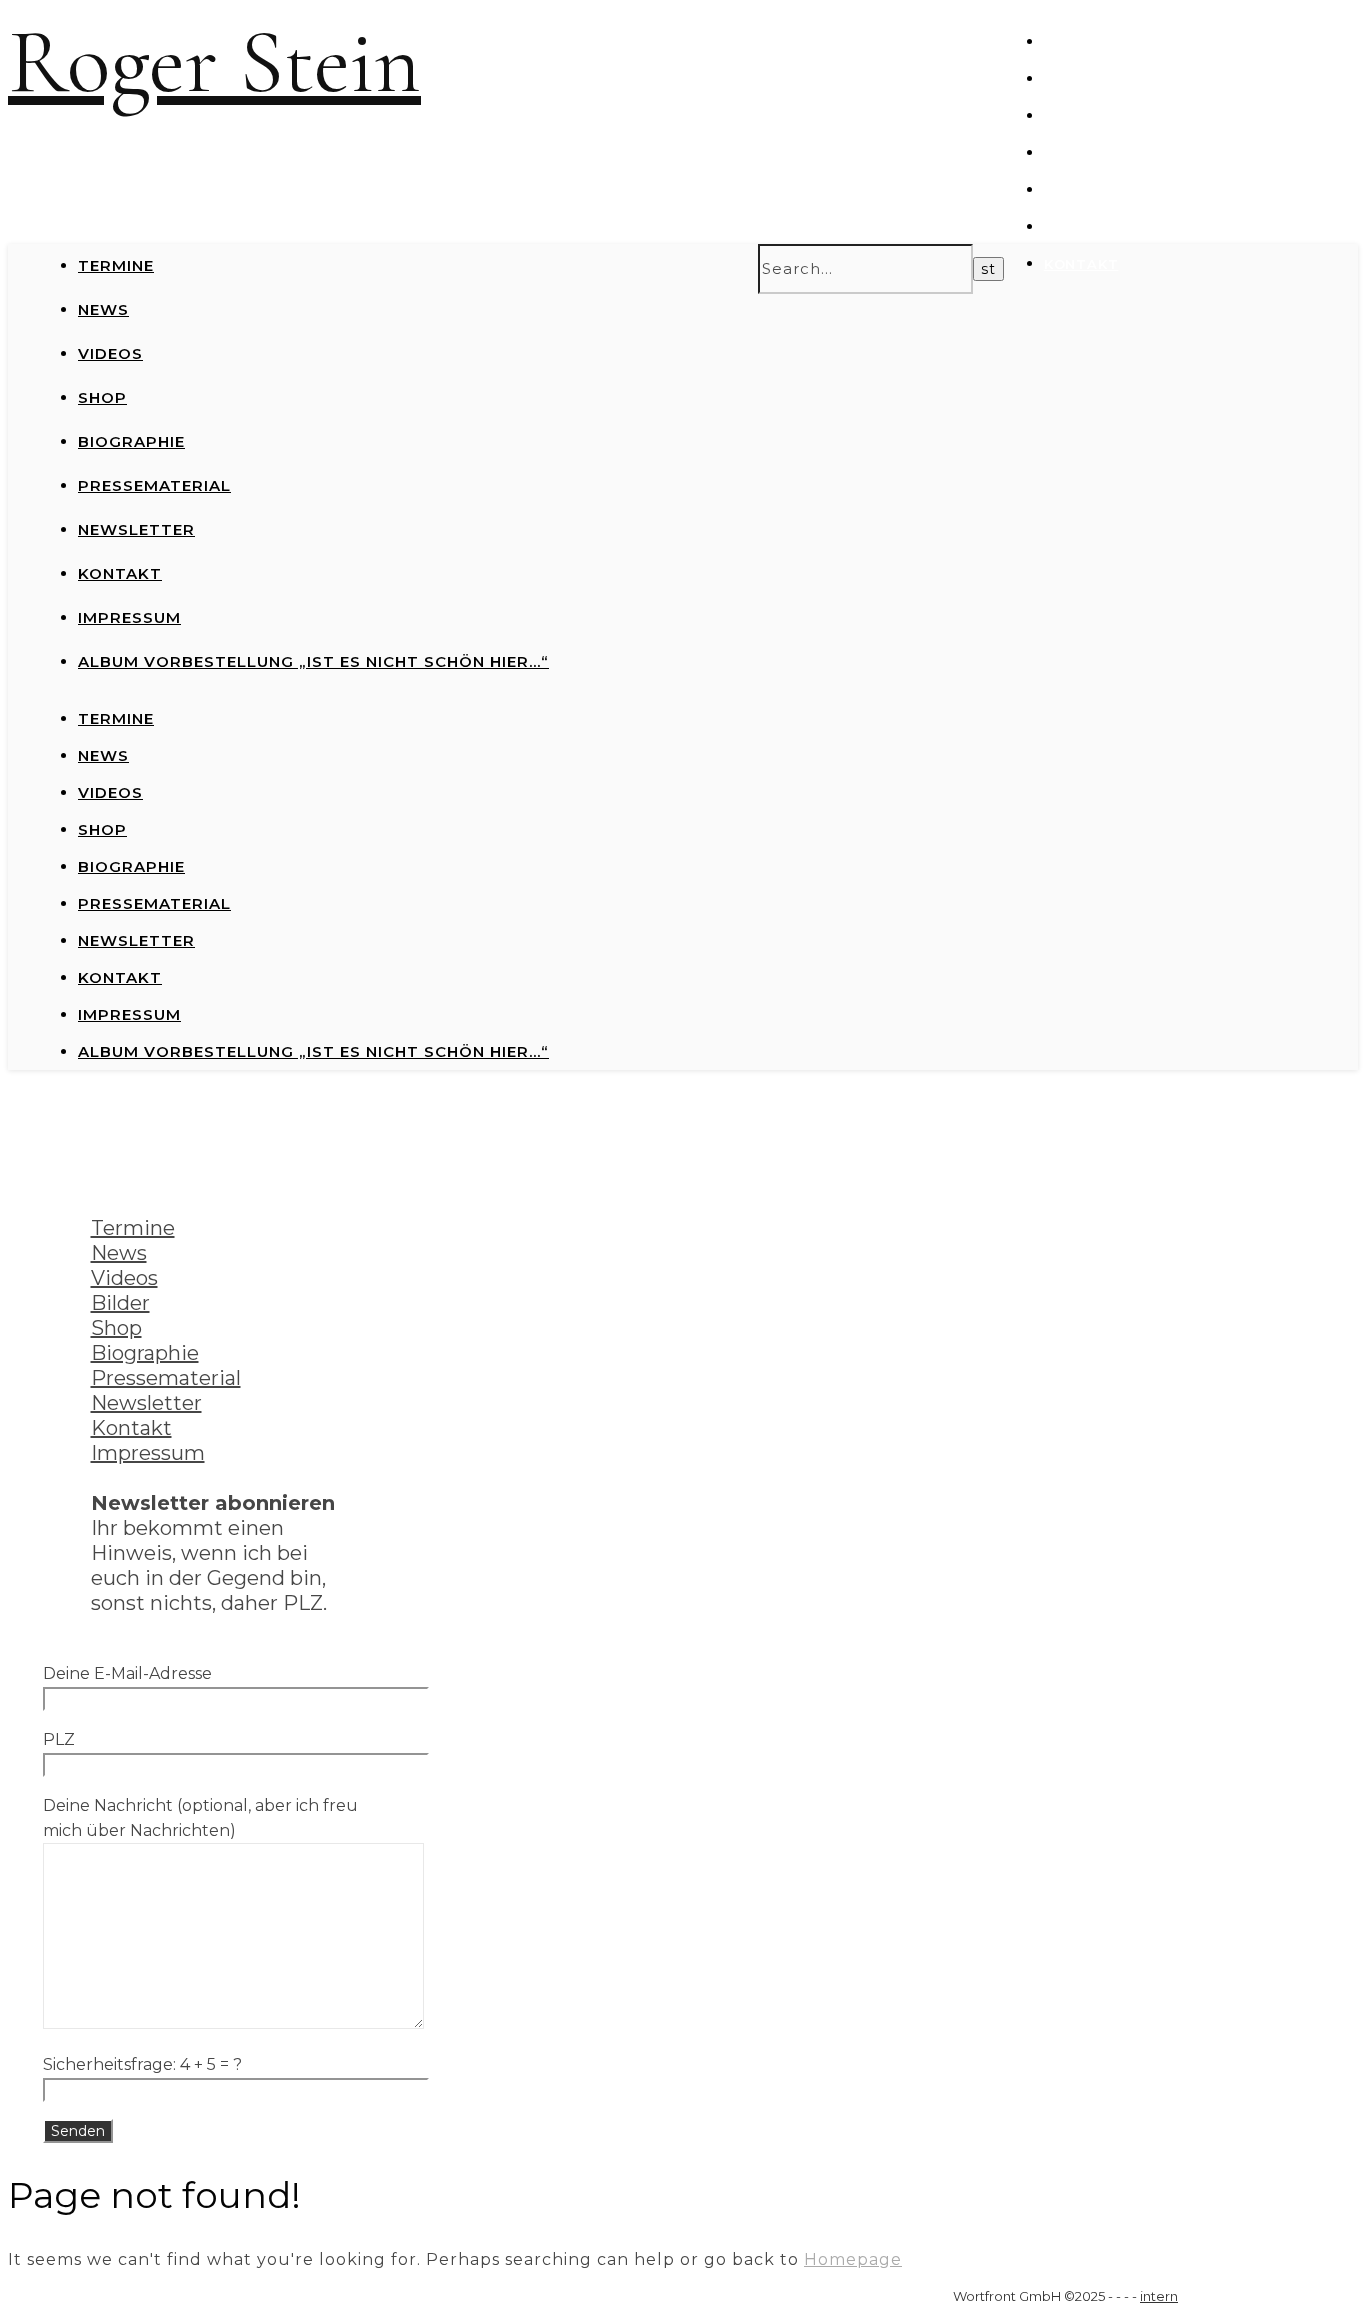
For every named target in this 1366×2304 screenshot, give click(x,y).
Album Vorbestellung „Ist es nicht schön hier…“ (313, 661)
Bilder (120, 1303)
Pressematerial (1111, 190)
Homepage (853, 2259)
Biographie (131, 441)
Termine (1077, 42)
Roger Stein (214, 62)
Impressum (129, 617)
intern (1159, 2296)
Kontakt (1081, 264)
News (1066, 79)
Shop (1065, 153)
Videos (1072, 116)
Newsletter (1095, 227)
